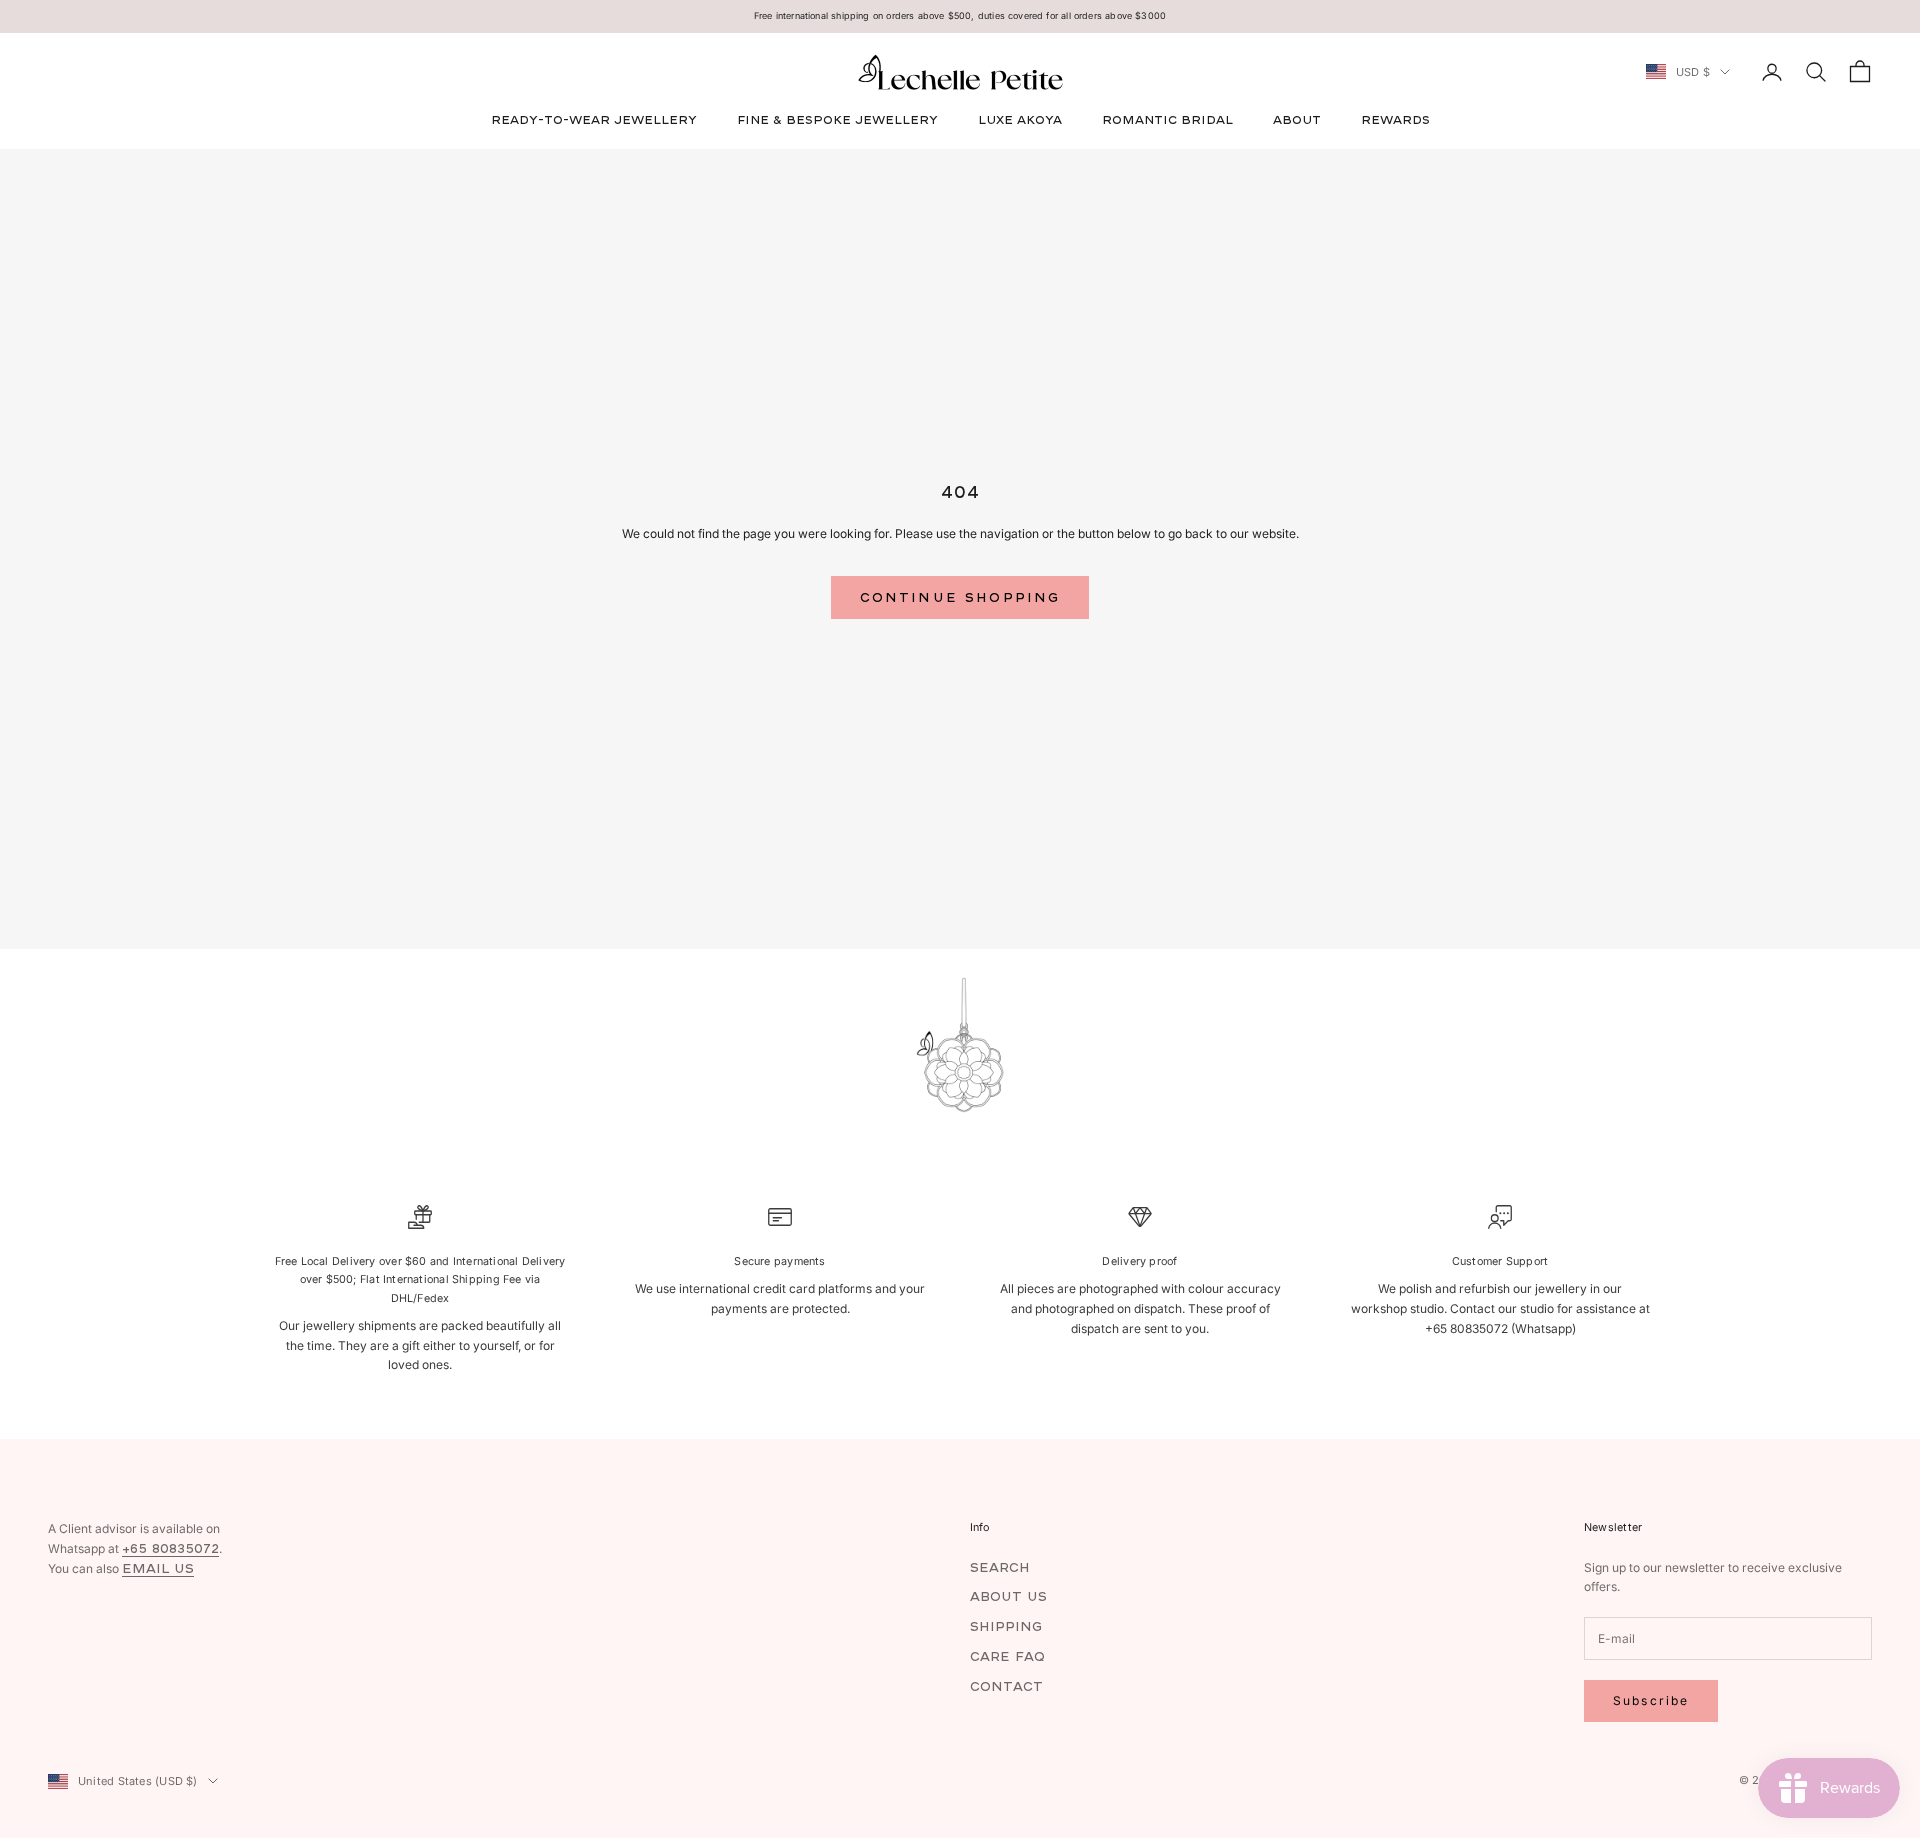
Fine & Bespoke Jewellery (837, 119)
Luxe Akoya (1020, 119)
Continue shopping (960, 597)
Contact (1006, 1686)
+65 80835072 (170, 1548)
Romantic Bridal (1167, 119)
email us (158, 1568)
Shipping (1006, 1626)
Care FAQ (1007, 1656)
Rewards (1395, 119)
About (1297, 119)
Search (1000, 1567)
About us (1008, 1596)
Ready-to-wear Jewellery (594, 119)
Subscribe (1651, 1700)
